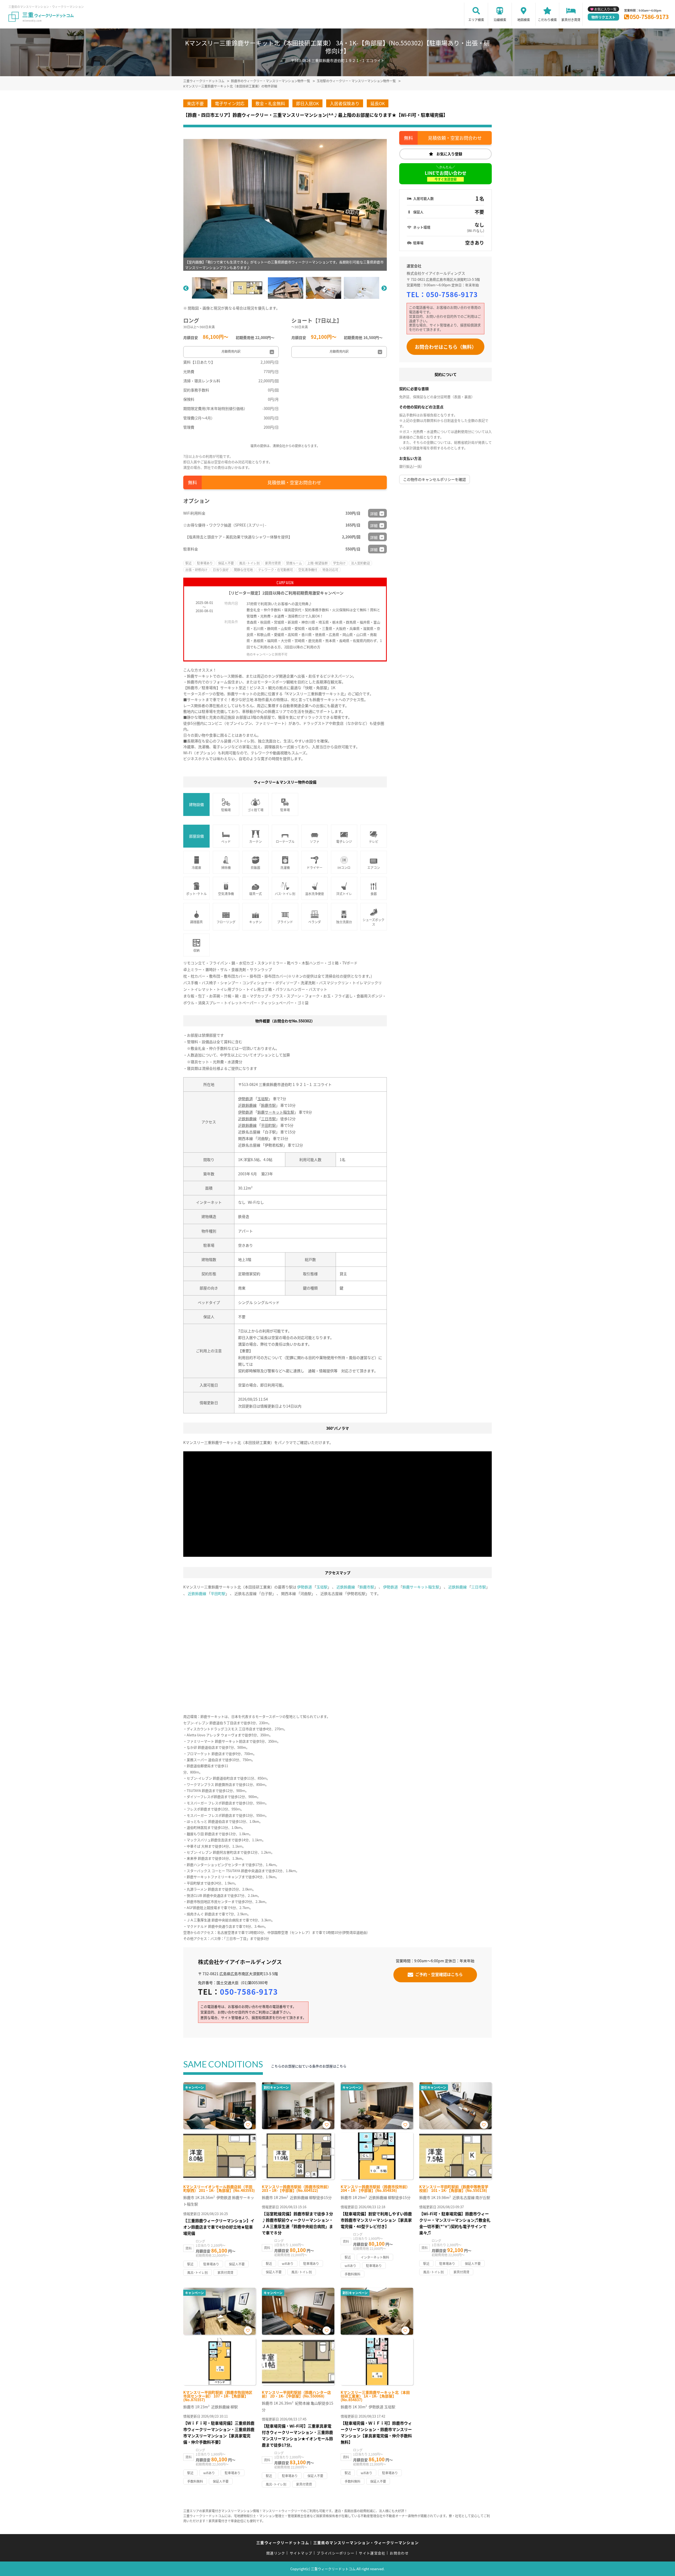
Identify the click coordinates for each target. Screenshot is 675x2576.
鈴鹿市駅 (268, 1105)
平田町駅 (268, 1125)
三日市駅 (268, 1119)
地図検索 (524, 20)
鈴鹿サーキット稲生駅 (276, 1112)
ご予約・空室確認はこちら (439, 1974)
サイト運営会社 (372, 2553)
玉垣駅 (263, 1099)
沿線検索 (500, 20)
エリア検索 (476, 20)
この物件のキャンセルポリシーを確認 (435, 479)
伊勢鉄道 (245, 1099)
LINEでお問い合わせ (446, 176)
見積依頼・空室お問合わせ (294, 482)
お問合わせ (399, 2553)
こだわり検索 (547, 20)
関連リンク (276, 2553)
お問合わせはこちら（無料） (446, 347)
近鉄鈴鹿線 (247, 1105)
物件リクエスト (603, 17)
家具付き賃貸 (571, 20)
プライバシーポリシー (336, 2553)
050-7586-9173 (649, 17)
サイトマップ (301, 2553)
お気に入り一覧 (605, 9)
